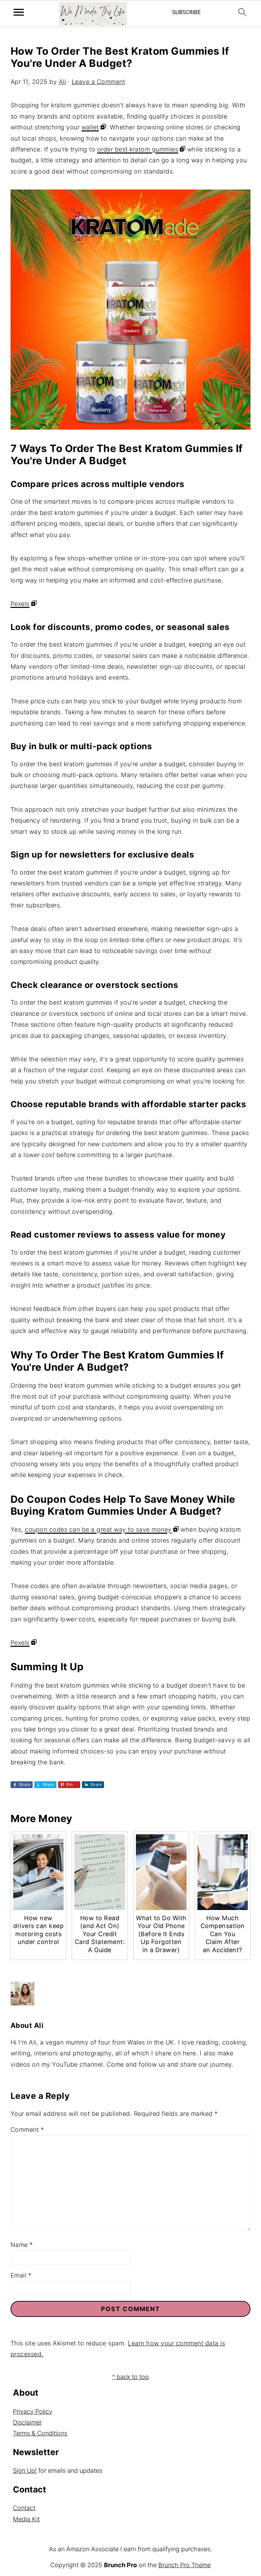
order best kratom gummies (138, 149)
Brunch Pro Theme (185, 2565)
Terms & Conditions (40, 2433)
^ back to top (130, 2377)
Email (21, 2275)
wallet (90, 127)
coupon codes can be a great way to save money (98, 1529)
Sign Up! (25, 2471)
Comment (27, 2130)
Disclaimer (27, 2422)
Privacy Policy (33, 2411)
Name (22, 2245)
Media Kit (26, 2519)
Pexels (20, 604)
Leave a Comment (99, 82)
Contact (24, 2508)
